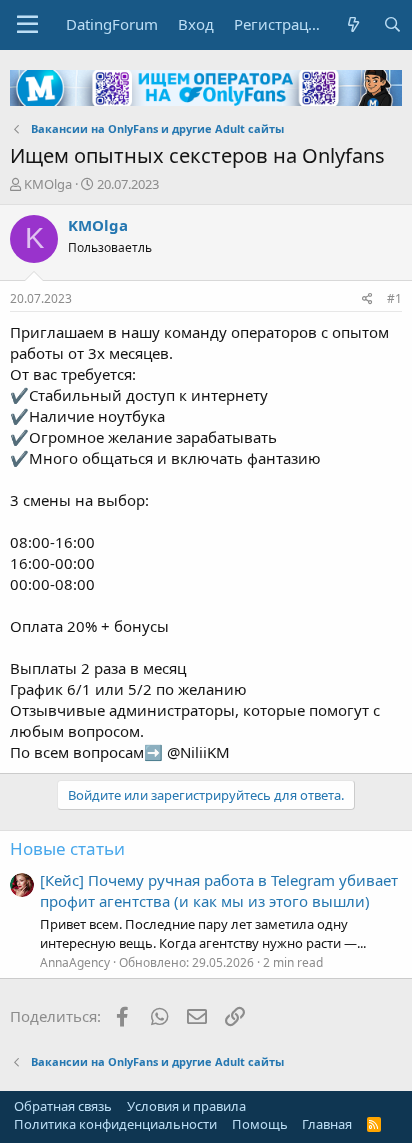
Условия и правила (186, 1106)
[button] (27, 25)
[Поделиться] (367, 299)
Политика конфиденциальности (115, 1124)
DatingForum (112, 24)
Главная (327, 1124)
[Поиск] (392, 24)
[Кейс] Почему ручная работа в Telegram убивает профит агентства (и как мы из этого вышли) (219, 890)
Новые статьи (67, 848)
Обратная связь (63, 1106)
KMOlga (48, 184)
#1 (394, 298)
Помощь (260, 1124)
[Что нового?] (353, 24)
